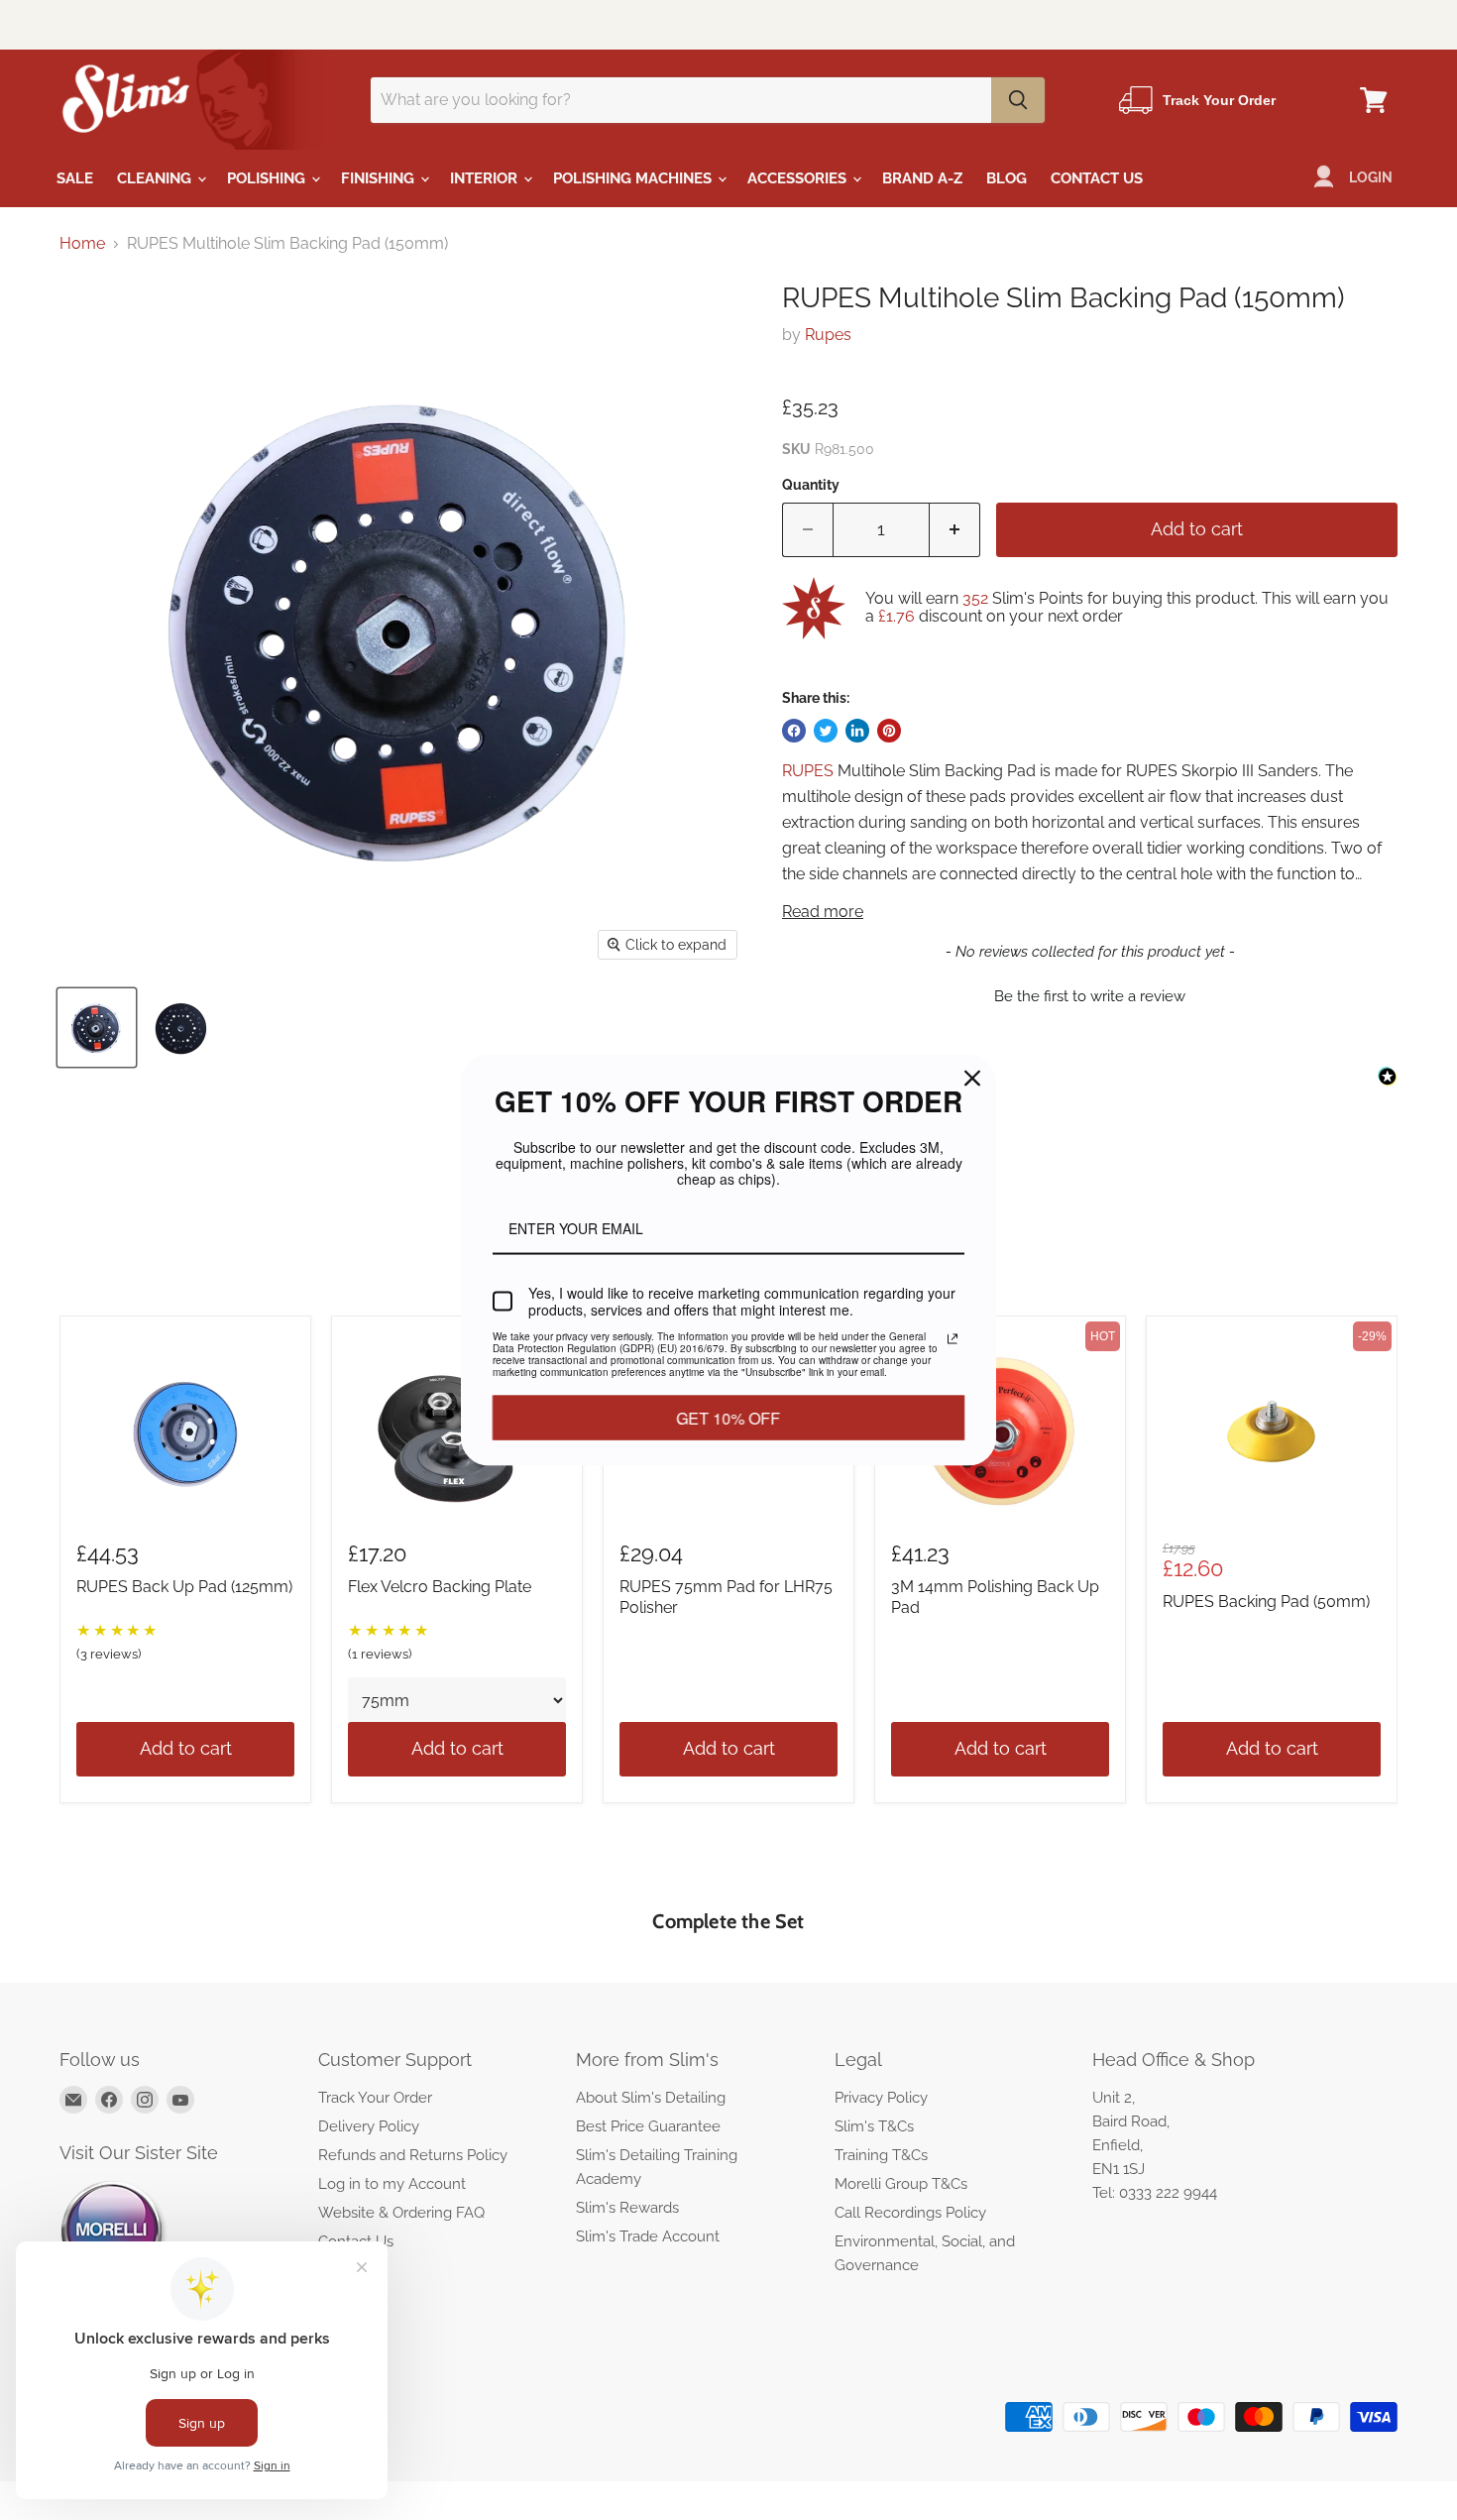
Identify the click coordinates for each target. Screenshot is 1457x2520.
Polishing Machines (634, 178)
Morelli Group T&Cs (901, 2184)
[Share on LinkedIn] (857, 731)
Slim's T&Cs (874, 2126)
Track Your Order (375, 2098)
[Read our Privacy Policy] (953, 1340)
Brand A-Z (922, 178)
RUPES (808, 771)
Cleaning (156, 178)
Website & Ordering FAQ (401, 2213)
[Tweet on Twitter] (826, 731)
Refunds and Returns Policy (413, 2155)
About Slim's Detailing (651, 2098)
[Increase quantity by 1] (955, 530)
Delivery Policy (369, 2126)
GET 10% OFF (728, 1431)
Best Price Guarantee (648, 2126)
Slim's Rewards (627, 2208)
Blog (1007, 178)
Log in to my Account (392, 2184)
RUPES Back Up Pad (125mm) (184, 1587)
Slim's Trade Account (648, 2236)
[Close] (972, 1065)
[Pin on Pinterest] (889, 731)
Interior (486, 178)
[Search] (1018, 100)
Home (82, 244)
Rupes (828, 335)
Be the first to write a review (1090, 996)
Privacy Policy (881, 2098)
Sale (75, 178)
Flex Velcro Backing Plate (440, 1587)
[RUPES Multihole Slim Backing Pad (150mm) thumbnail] (97, 1028)
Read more (823, 912)
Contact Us (1097, 178)
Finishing (380, 178)
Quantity (811, 485)
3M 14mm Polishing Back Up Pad (995, 1597)
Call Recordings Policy (910, 2213)
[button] (1090, 994)
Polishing (268, 178)
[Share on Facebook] (794, 731)
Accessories (799, 178)
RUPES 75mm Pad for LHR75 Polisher (726, 1597)
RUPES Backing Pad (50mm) (1266, 1602)
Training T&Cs (881, 2155)
